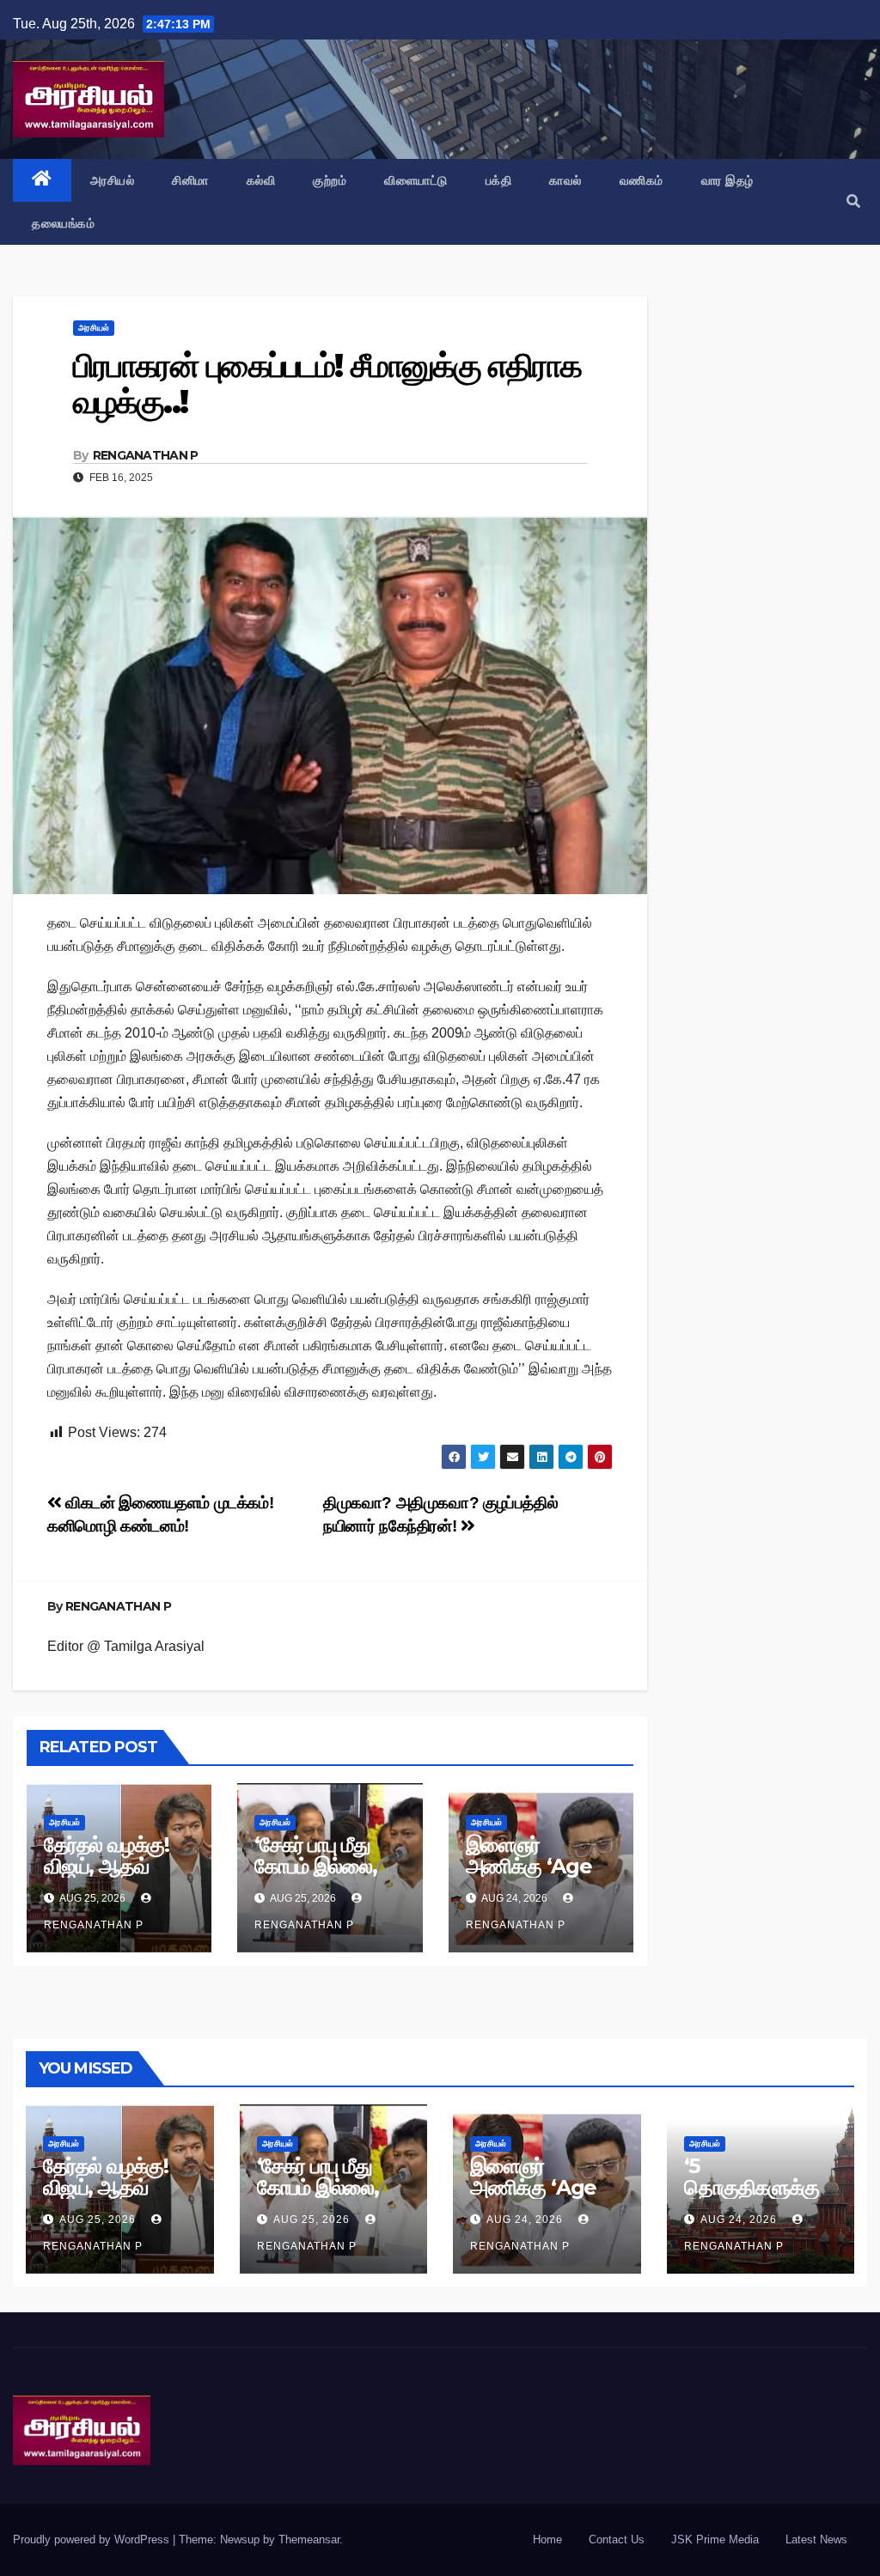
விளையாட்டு (416, 180)
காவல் (565, 180)
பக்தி (499, 180)
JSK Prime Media (715, 2539)
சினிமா (190, 180)
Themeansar (309, 2539)
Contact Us (617, 2539)
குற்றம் (330, 180)
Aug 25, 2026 (98, 2220)
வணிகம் (642, 180)
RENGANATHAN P (146, 455)
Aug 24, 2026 (525, 2220)
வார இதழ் (727, 180)
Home (547, 2539)
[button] (853, 201)
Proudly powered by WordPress (93, 2539)
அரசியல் (113, 180)
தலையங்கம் (63, 223)
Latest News (816, 2539)
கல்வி (261, 180)
